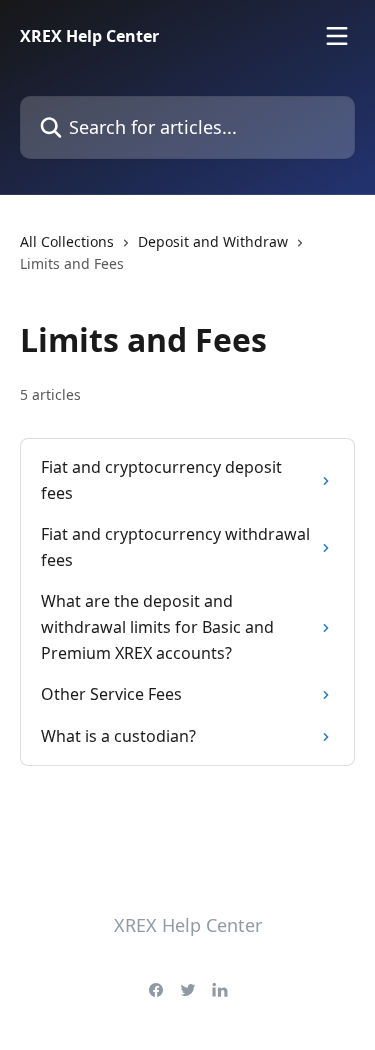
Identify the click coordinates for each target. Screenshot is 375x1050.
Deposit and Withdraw (213, 241)
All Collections (67, 241)
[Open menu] (337, 36)
